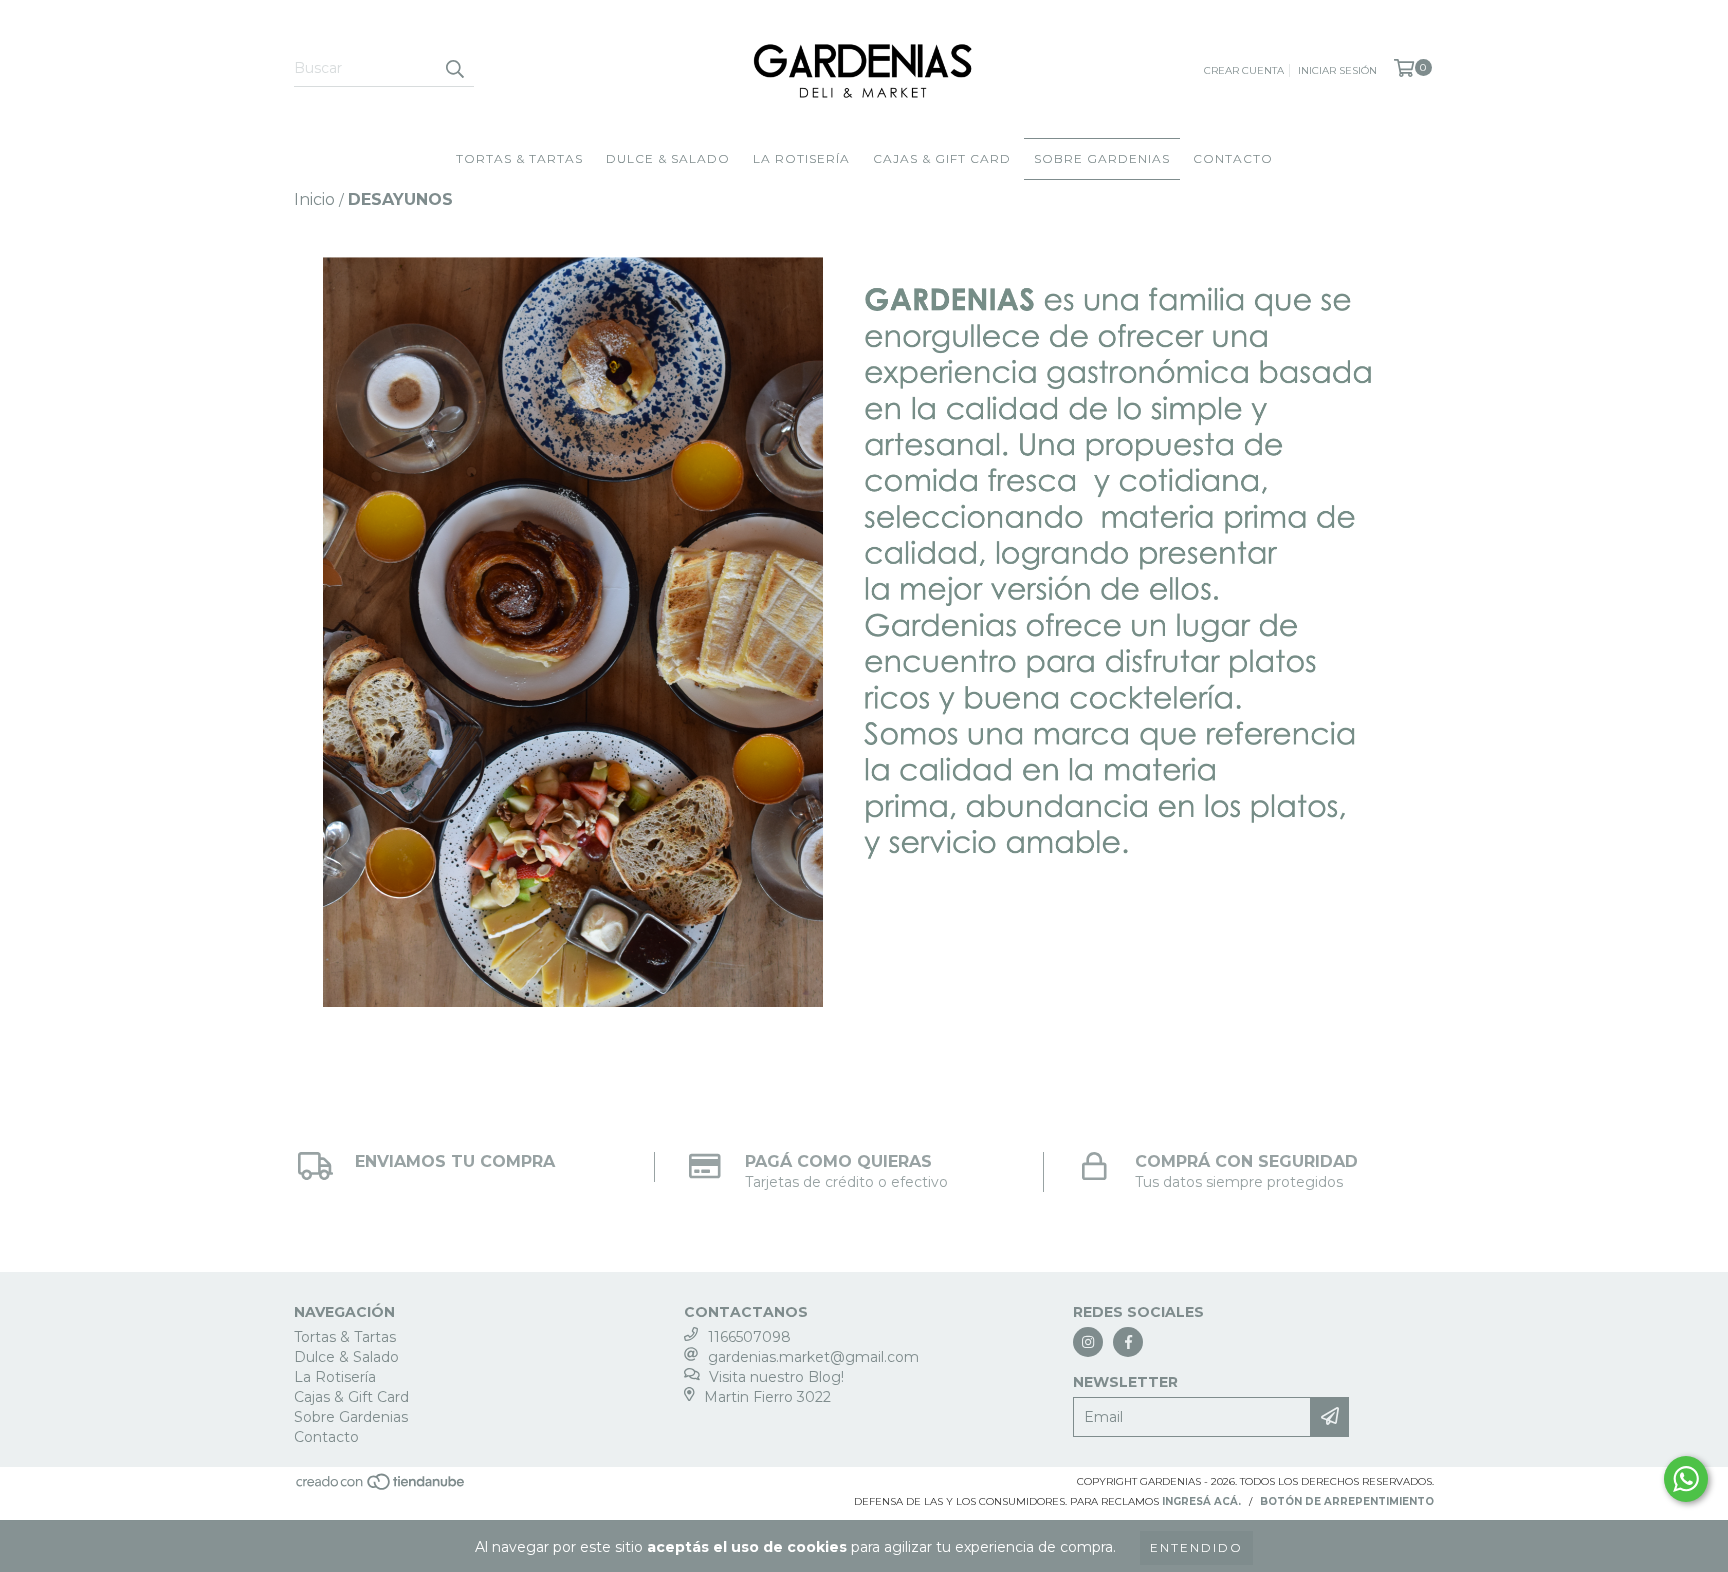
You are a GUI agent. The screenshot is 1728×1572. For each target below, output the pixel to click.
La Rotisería (801, 158)
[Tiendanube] (381, 1488)
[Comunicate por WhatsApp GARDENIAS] (1686, 1479)
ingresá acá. (1201, 1501)
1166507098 (749, 1337)
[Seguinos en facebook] (1128, 1342)
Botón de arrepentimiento (1347, 1501)
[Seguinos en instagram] (1088, 1342)
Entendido (1196, 1547)
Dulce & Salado (668, 158)
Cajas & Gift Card (942, 158)
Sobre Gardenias (1102, 158)
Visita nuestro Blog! (776, 1377)
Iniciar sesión (1337, 70)
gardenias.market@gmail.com (813, 1357)
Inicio (314, 199)
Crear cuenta (1244, 70)
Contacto (1233, 158)
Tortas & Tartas (519, 158)
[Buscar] (454, 69)
